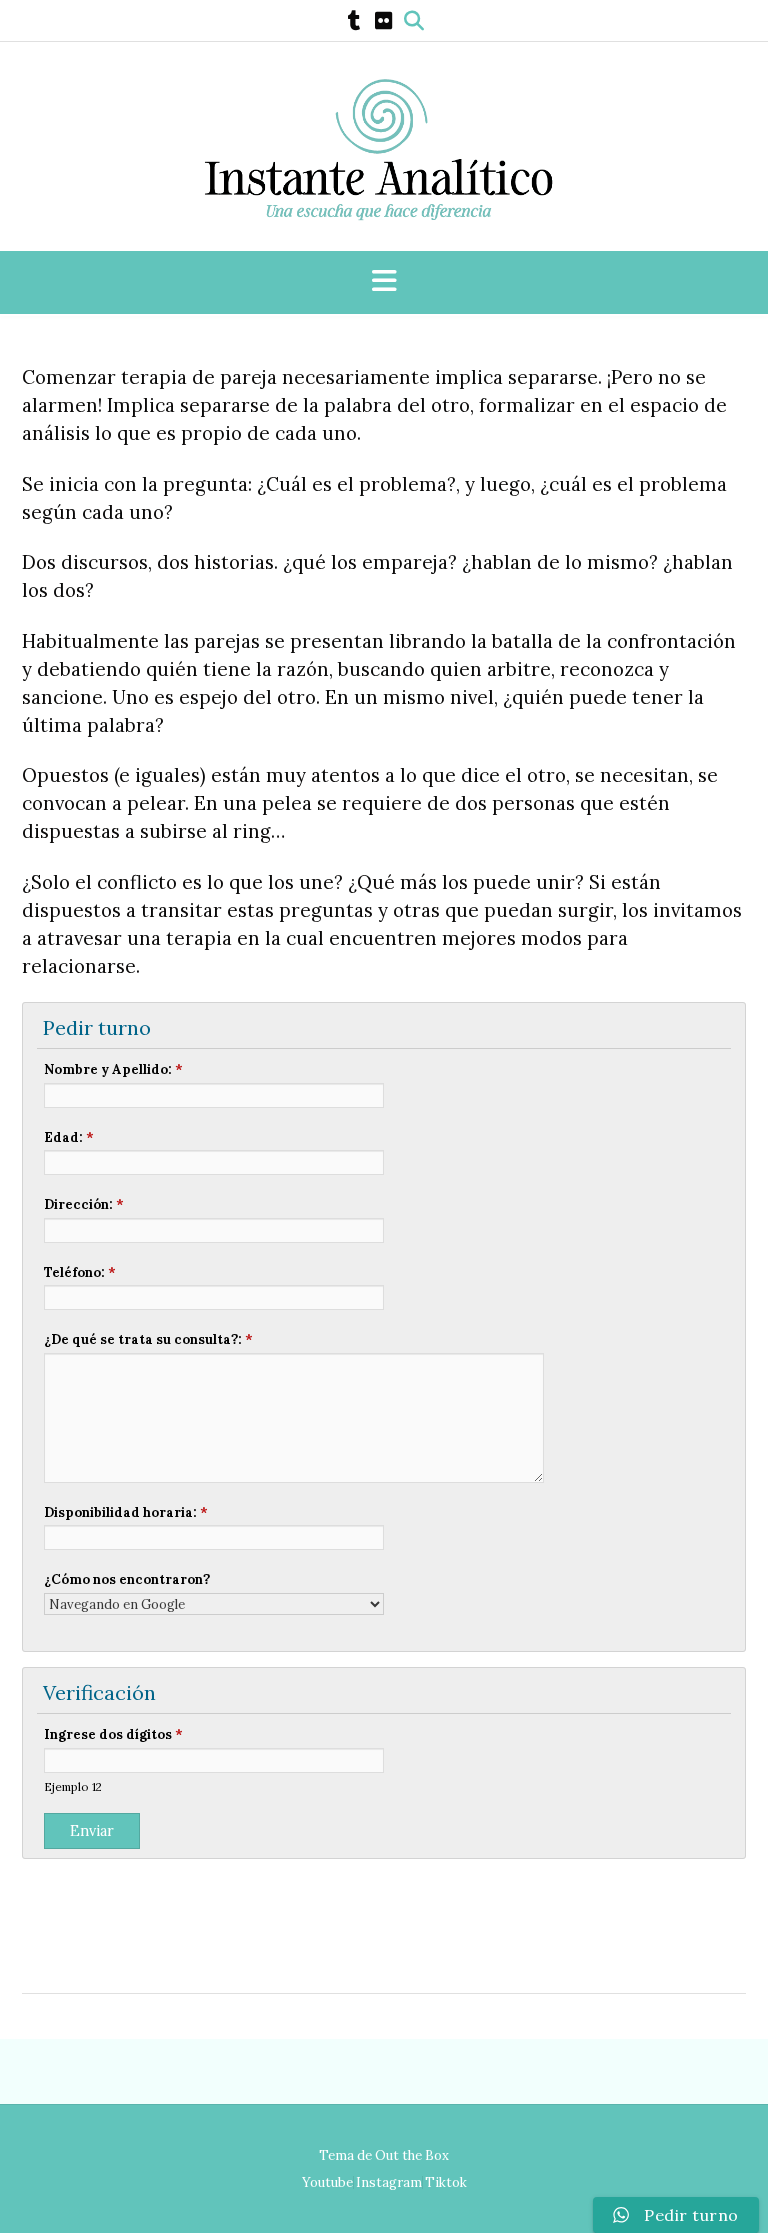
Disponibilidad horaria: (126, 1512)
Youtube (327, 2182)
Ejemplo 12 (73, 1786)
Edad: (69, 1137)
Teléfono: (80, 1272)
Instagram (389, 2182)
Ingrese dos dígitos (113, 1734)
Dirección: (84, 1204)
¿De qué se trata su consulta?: (148, 1339)
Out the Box (412, 2155)
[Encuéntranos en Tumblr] (354, 21)
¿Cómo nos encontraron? (127, 1579)
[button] (384, 282)
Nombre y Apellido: (113, 1069)
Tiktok (446, 2182)
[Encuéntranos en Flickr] (384, 21)
